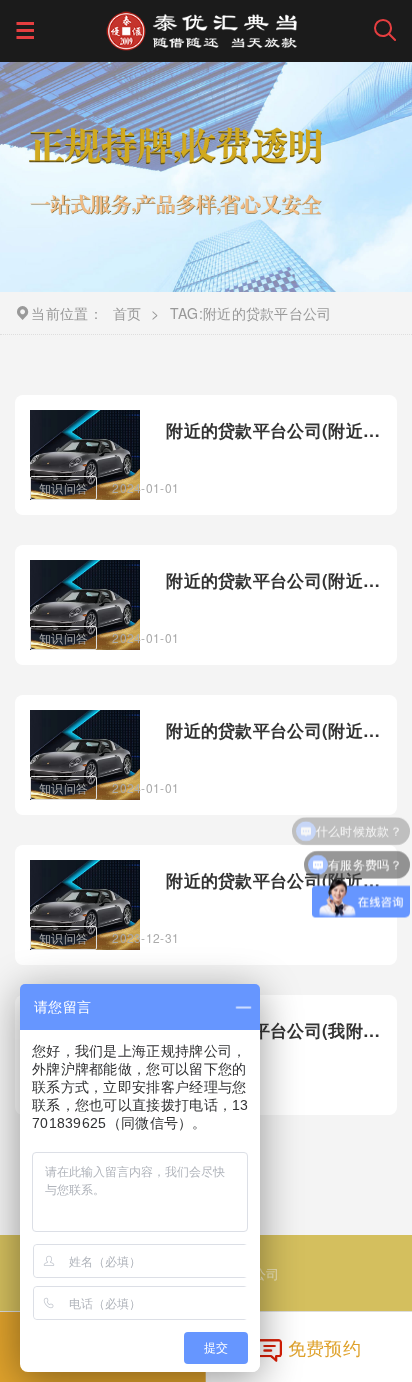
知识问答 (63, 487)
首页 (127, 313)
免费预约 (324, 1347)
